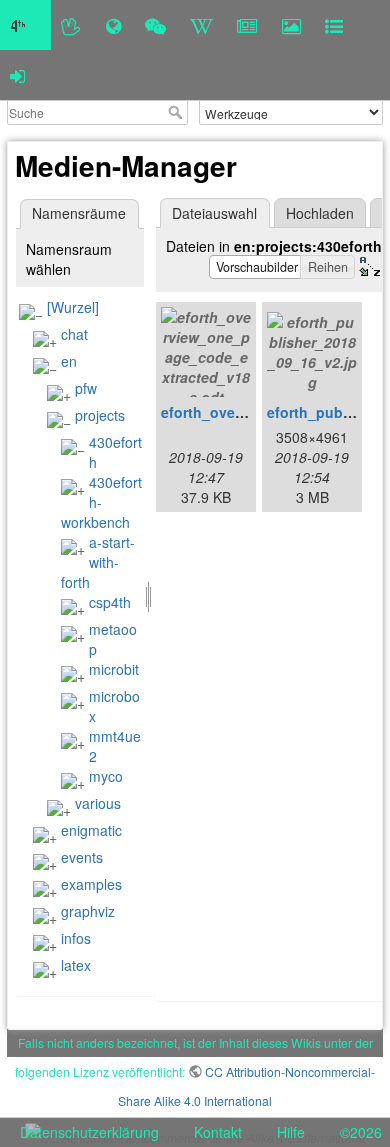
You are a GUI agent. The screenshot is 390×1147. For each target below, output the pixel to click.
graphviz (88, 911)
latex (76, 965)
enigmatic (91, 830)
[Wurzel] (73, 307)
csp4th (110, 602)
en (69, 361)
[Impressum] (334, 25)
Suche (177, 112)
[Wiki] (201, 25)
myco (106, 776)
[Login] (17, 75)
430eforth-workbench (101, 502)
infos (76, 938)
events (82, 857)
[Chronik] (113, 25)
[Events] (155, 25)
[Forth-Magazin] (247, 25)
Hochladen (320, 213)
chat (74, 334)
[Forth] (71, 25)
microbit (114, 669)
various (98, 803)
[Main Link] (25, 25)
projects (100, 415)
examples (91, 884)
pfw (86, 388)
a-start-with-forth (98, 562)
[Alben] (291, 25)
